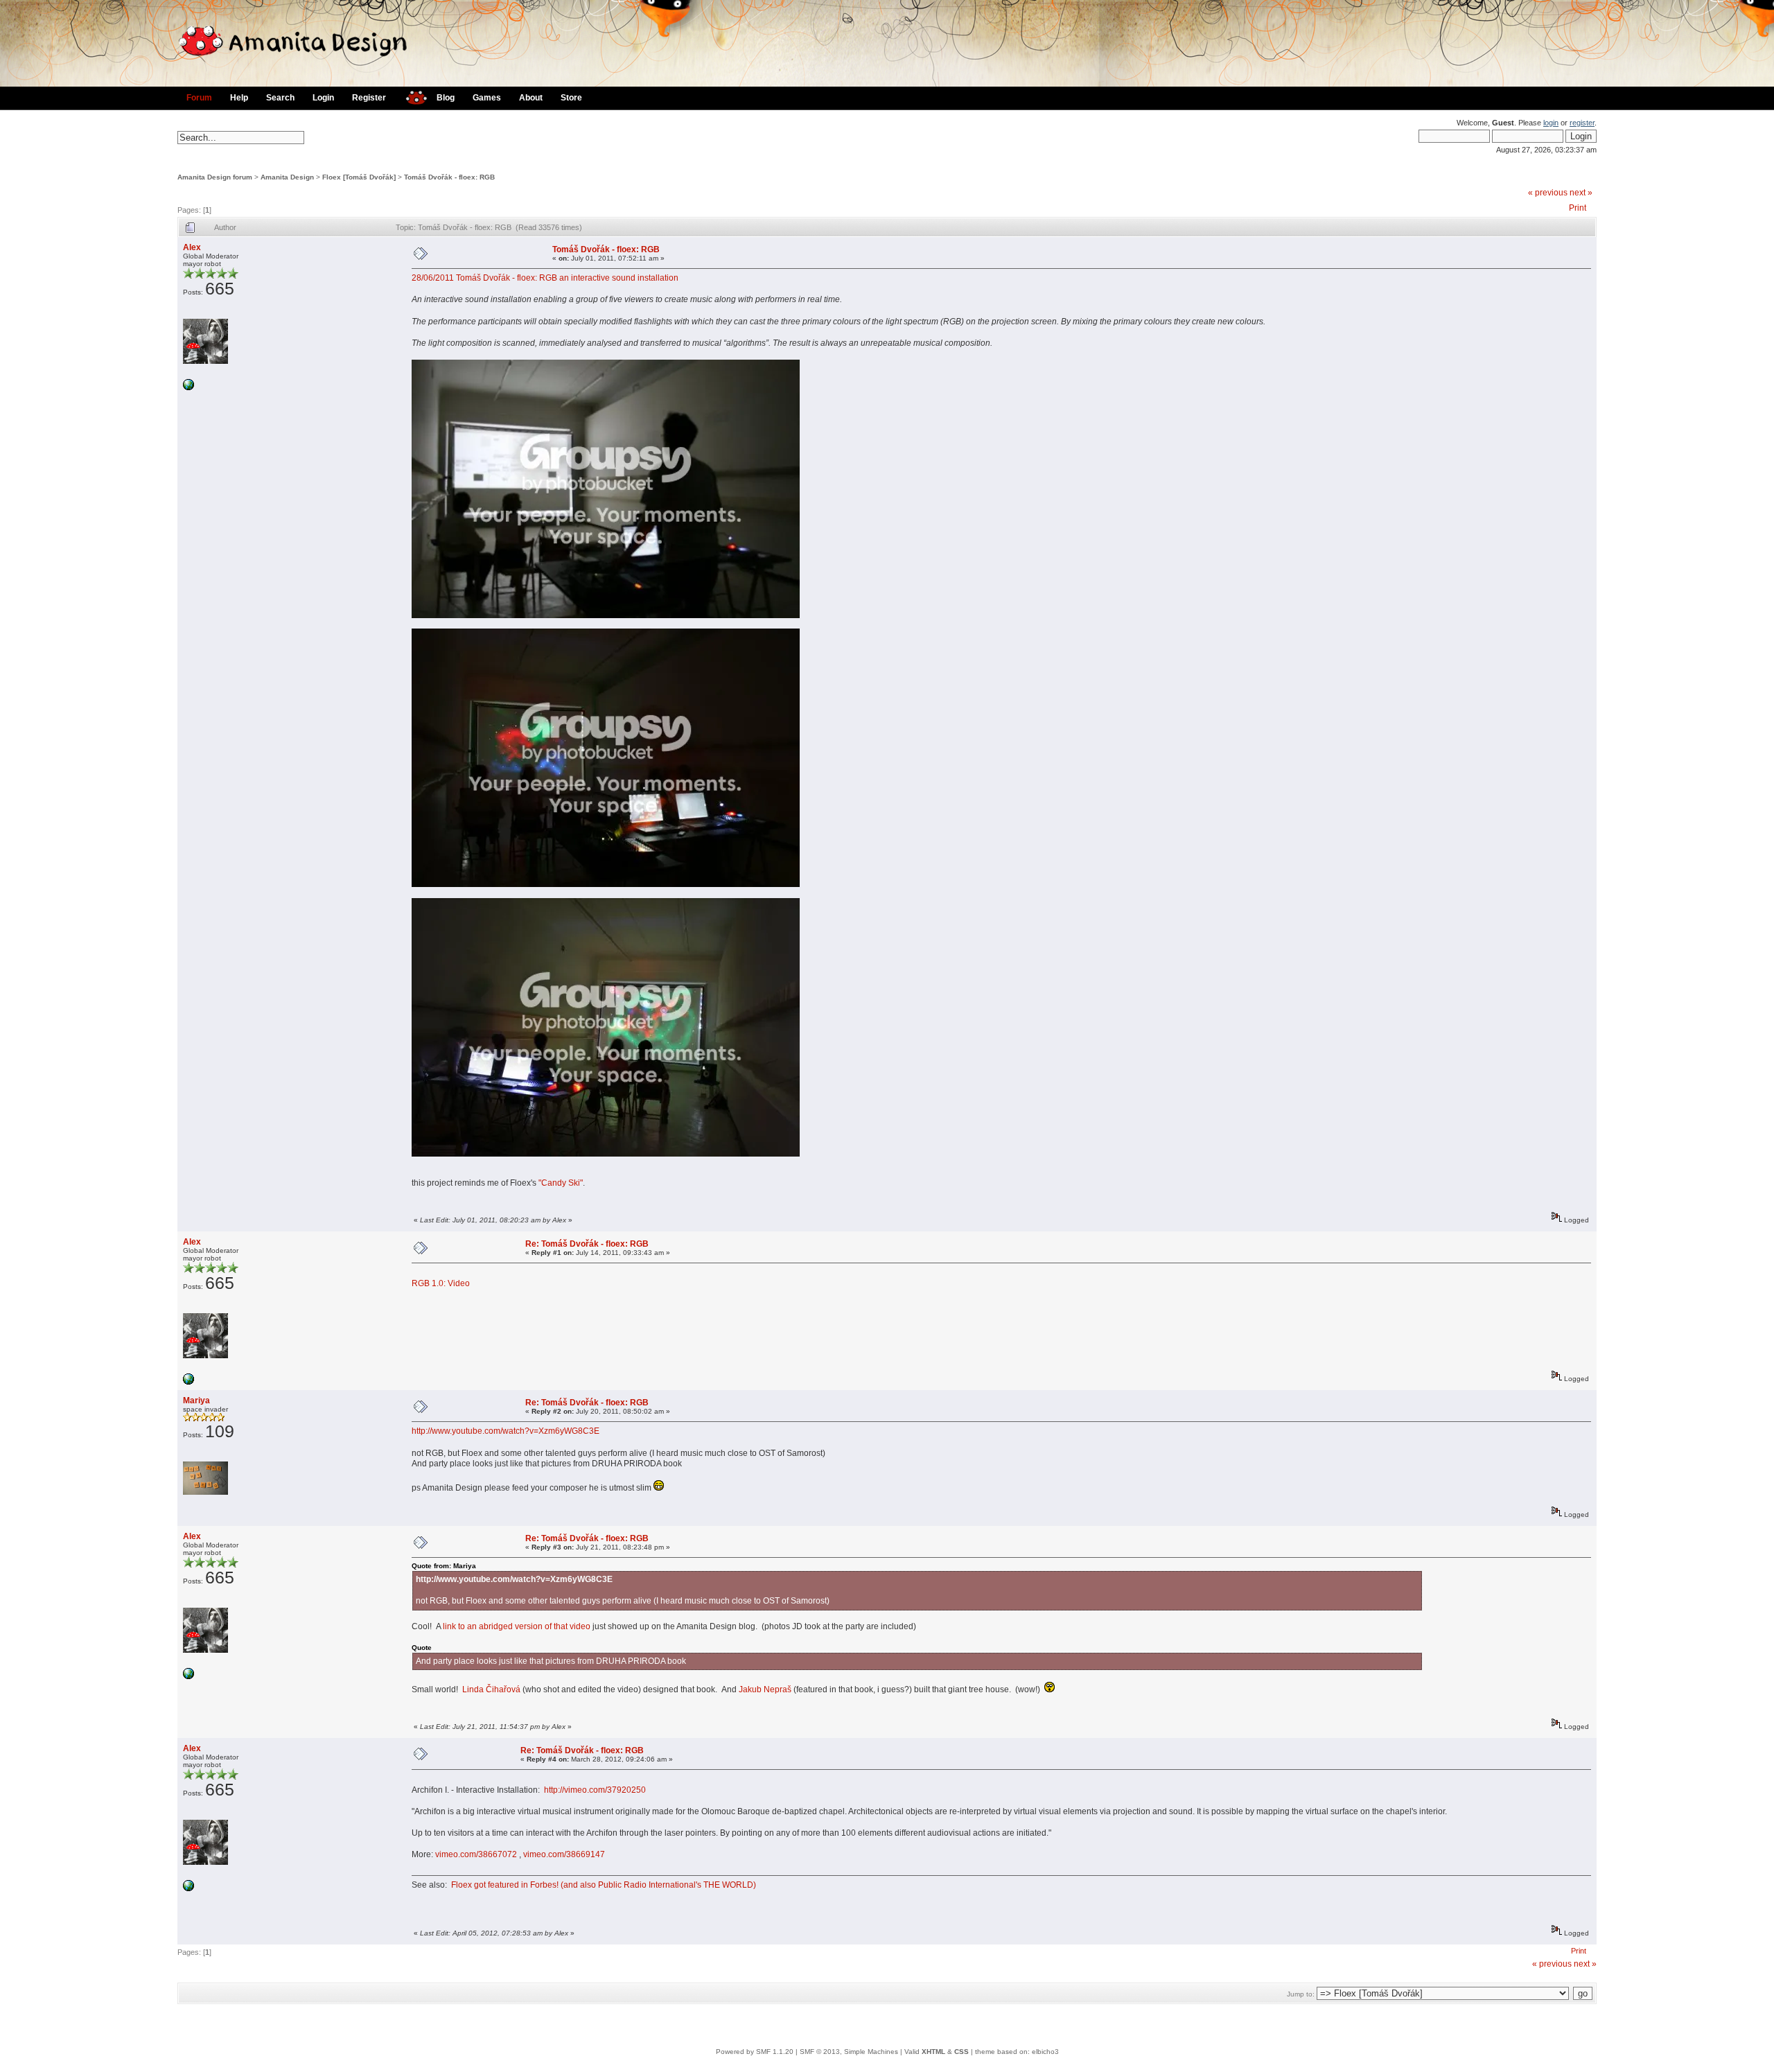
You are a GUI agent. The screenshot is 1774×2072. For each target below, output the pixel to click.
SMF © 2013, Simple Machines (849, 2052)
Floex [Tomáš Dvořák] (359, 177)
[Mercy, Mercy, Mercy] (188, 388)
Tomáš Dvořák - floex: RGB (449, 177)
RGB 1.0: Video (441, 1283)
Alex (192, 247)
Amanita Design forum (215, 177)
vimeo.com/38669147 (564, 1854)
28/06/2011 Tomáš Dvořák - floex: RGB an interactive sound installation (545, 278)
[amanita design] (411, 96)
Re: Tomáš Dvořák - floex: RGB (587, 1244)
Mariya (196, 1401)
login (1551, 123)
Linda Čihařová (491, 1689)
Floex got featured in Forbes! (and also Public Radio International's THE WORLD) (604, 1885)
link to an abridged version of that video (517, 1626)
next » (1581, 193)
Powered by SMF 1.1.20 (755, 2052)
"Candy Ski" (561, 1183)
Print (1578, 208)
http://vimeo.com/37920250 (595, 1790)
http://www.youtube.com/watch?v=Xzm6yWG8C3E (506, 1431)
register (1582, 123)
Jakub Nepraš (765, 1689)
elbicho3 (1045, 2052)
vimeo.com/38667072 (476, 1854)
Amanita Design (287, 177)
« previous (1548, 193)
